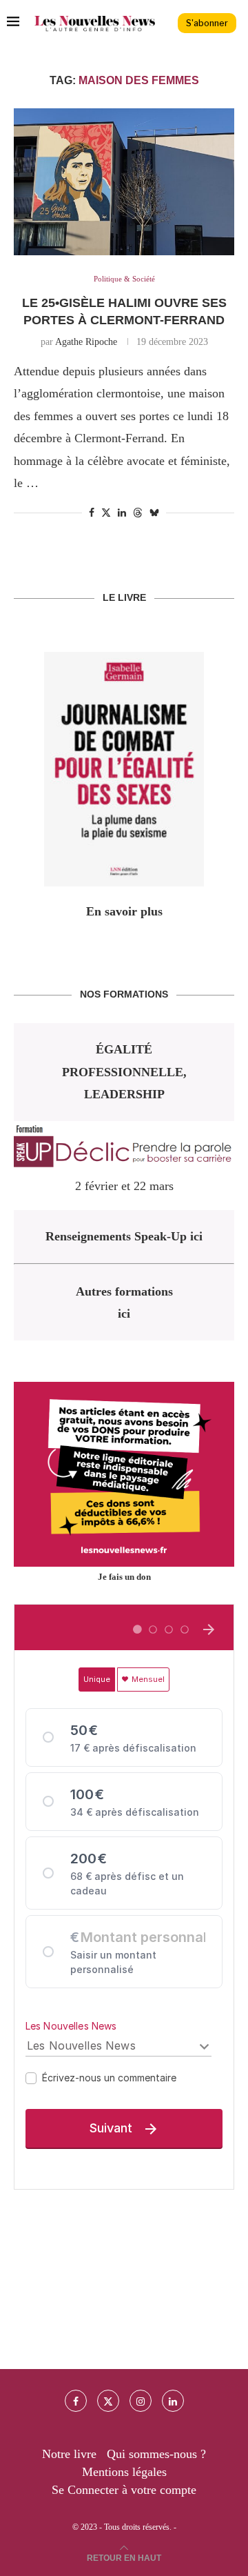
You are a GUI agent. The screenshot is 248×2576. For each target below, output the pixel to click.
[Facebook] (76, 2401)
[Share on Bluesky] (154, 513)
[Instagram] (141, 2401)
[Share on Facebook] (92, 513)
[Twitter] (108, 2401)
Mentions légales (124, 2472)
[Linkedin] (173, 2401)
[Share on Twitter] (106, 513)
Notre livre (69, 2454)
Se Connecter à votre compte (124, 2490)
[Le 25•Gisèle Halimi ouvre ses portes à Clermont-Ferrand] (124, 182)
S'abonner (207, 23)
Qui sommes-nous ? (156, 2454)
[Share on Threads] (138, 513)
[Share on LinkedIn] (122, 513)
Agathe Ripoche (86, 342)
